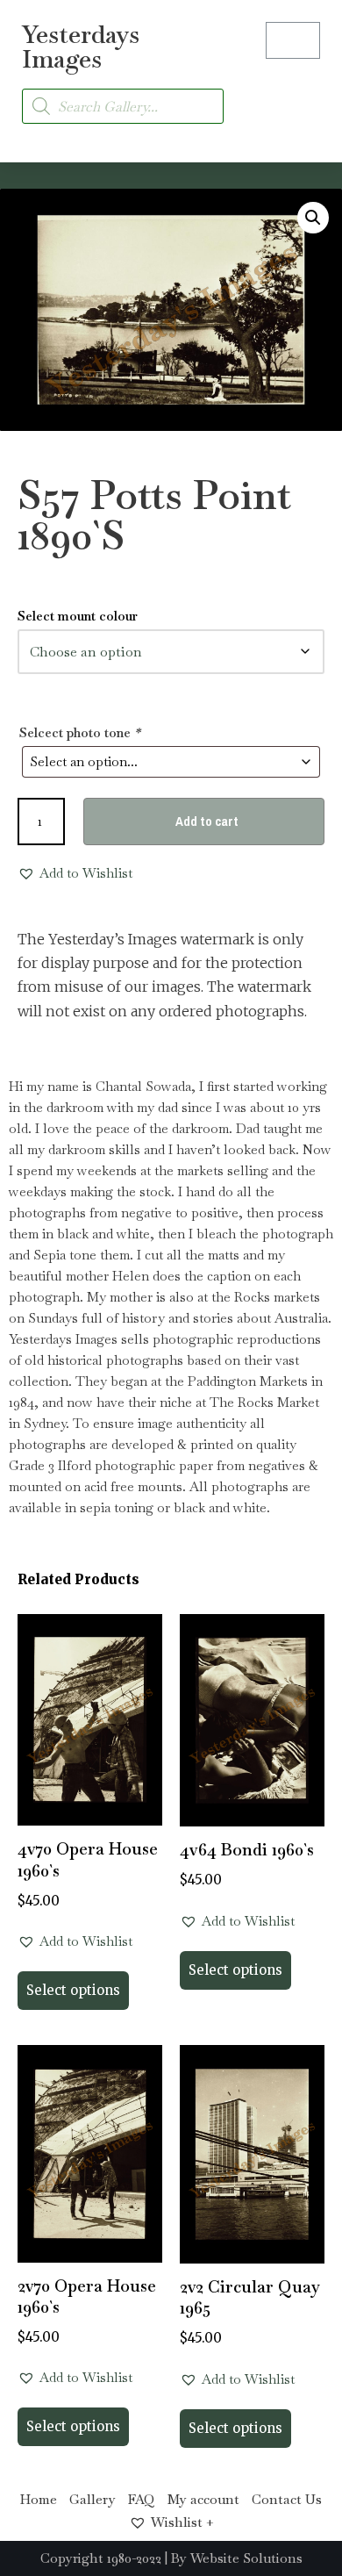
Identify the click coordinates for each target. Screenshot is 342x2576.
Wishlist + (182, 2522)
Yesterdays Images (81, 47)
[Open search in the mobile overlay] (123, 106)
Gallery (93, 2499)
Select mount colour (78, 616)
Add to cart (207, 821)
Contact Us (287, 2499)
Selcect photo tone (80, 732)
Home (39, 2499)
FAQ (142, 2499)
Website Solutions (246, 2558)
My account (203, 2499)
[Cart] (293, 40)
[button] (303, 96)
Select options (73, 1990)
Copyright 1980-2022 (101, 2558)
